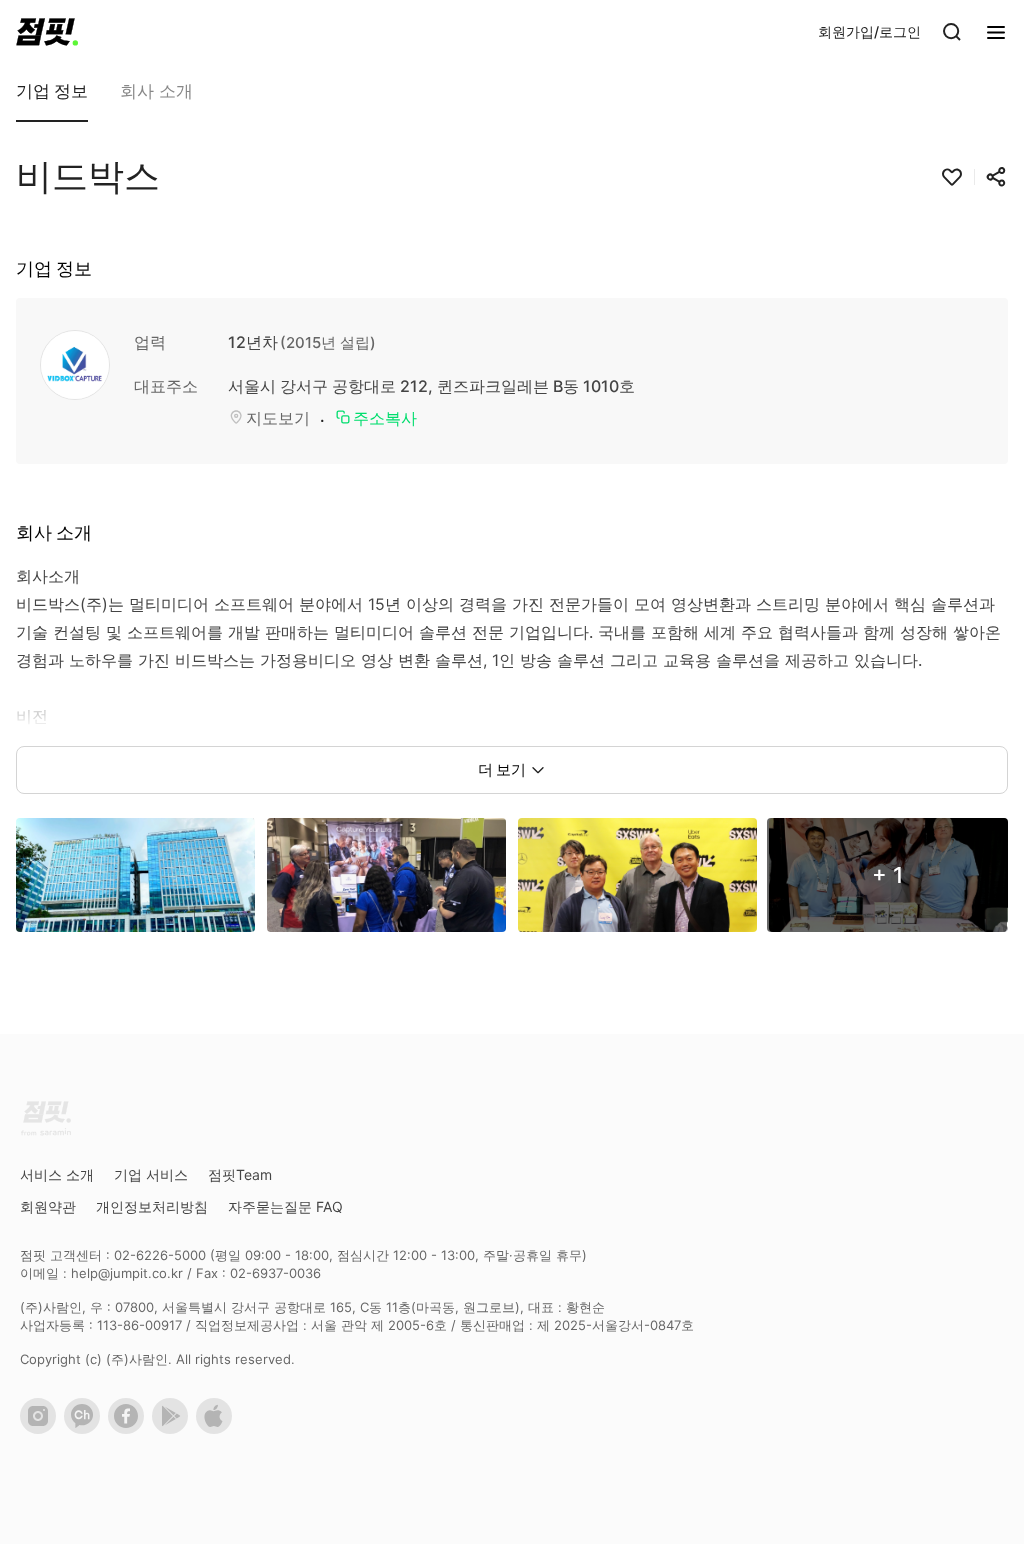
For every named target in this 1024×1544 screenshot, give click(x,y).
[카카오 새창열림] (86, 1429)
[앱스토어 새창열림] (218, 1429)
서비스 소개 (57, 1174)
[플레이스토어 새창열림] (174, 1429)
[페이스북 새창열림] (130, 1429)
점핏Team (240, 1174)
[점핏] (47, 32)
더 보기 (502, 769)
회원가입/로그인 (869, 31)
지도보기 (278, 418)
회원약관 (48, 1206)
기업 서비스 (151, 1174)
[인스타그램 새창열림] (42, 1429)
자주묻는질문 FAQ (285, 1206)
